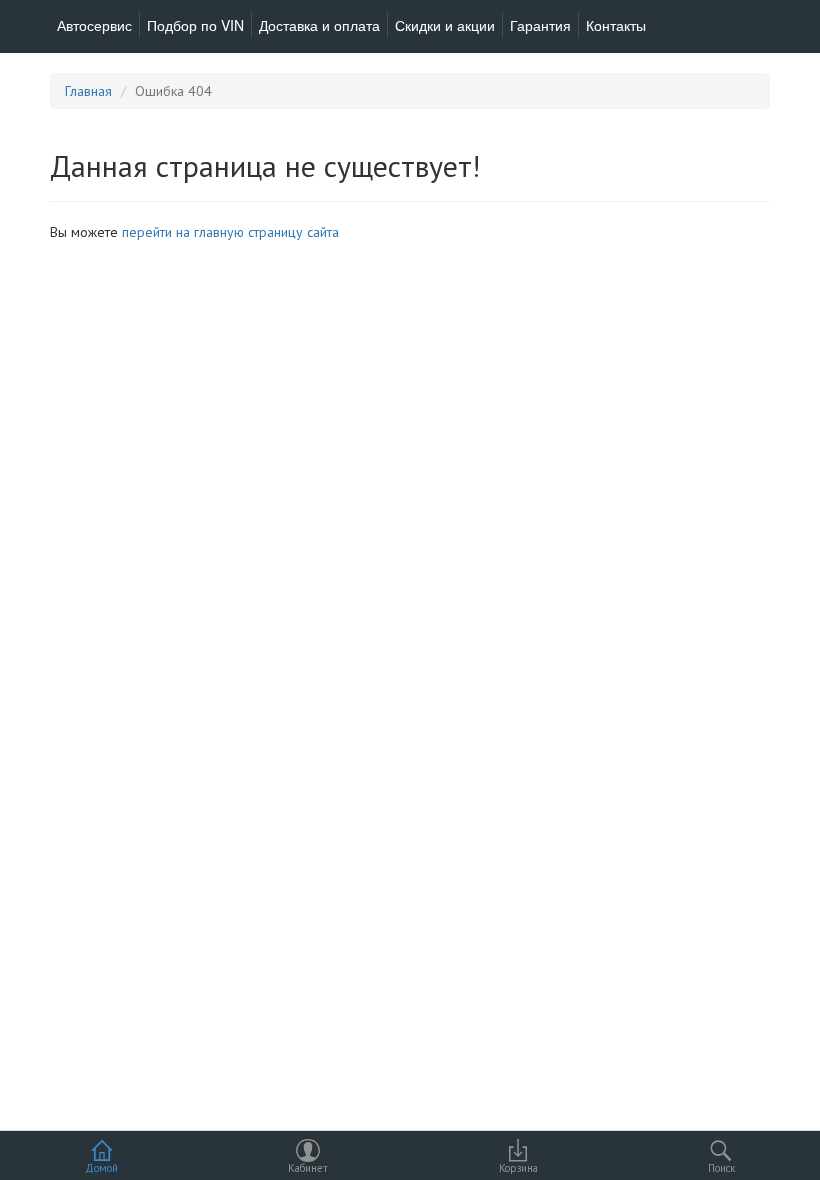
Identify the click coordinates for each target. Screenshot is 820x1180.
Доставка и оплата (319, 25)
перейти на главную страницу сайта (230, 232)
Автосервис (94, 25)
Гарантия (540, 25)
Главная (88, 91)
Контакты (616, 25)
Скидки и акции (445, 25)
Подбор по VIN (195, 25)
